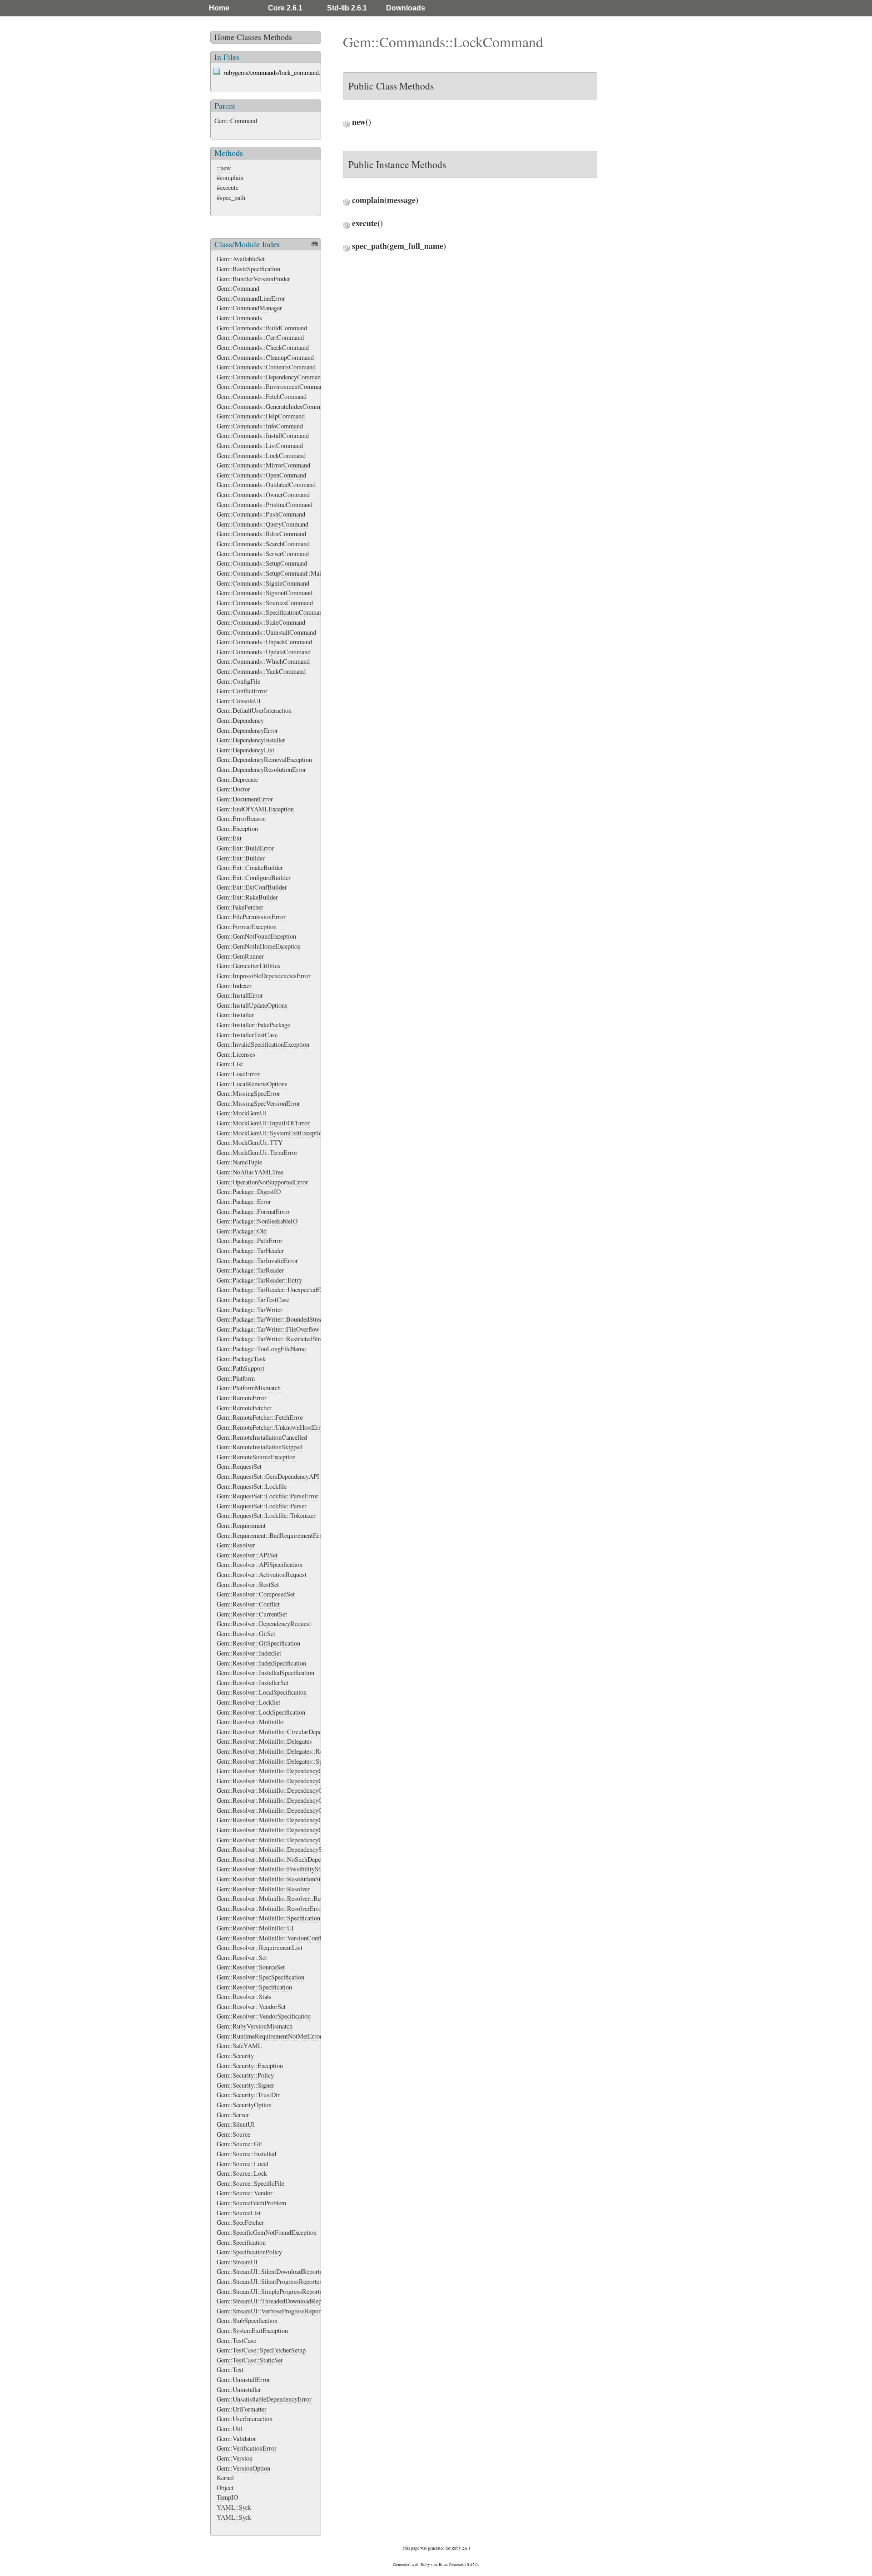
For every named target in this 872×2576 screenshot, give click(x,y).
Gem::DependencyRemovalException (264, 759)
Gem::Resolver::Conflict (248, 1604)
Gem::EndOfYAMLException (255, 809)
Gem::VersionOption (243, 2468)
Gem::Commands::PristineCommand (265, 505)
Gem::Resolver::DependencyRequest (264, 1624)
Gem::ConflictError (242, 691)
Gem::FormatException (247, 927)
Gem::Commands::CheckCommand (263, 347)
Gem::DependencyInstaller (251, 740)
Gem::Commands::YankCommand (261, 671)
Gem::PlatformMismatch (249, 1388)
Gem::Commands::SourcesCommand (265, 603)
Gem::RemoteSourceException (256, 1457)
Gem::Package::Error (244, 1201)
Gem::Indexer (234, 986)
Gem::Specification (241, 2242)
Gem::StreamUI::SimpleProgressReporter (271, 2291)
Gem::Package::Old (242, 1231)
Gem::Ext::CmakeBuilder (250, 868)
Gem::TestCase (236, 2340)
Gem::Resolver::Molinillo (250, 1722)
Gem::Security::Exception (250, 2066)
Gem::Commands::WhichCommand (263, 661)
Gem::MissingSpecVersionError (258, 1103)
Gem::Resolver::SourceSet (251, 1967)
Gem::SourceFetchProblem (251, 2203)
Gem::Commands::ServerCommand (263, 554)
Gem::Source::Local (243, 2164)
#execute (228, 187)
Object (225, 2488)
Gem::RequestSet (239, 1466)
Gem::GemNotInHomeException (259, 946)
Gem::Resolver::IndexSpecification (261, 1663)
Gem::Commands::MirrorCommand (263, 465)
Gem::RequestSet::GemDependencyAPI (268, 1476)
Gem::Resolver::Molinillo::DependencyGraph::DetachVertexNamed (303, 1810)
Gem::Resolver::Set (242, 1957)
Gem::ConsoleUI (239, 701)
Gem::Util (230, 2429)
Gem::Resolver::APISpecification (260, 1564)
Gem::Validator (236, 2439)
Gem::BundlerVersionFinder (253, 279)
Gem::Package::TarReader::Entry (259, 1280)
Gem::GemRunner (240, 956)
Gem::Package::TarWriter (250, 1310)
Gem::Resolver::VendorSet (251, 2007)
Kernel (225, 2478)
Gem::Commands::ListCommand (260, 445)
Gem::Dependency (240, 720)
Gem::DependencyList (245, 750)
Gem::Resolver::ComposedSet (256, 1594)
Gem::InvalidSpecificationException (263, 1044)
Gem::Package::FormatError (253, 1211)
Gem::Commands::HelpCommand (261, 416)
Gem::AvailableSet (241, 259)
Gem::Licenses (236, 1054)
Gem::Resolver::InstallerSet (253, 1683)
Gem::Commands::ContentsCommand (266, 367)
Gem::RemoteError (242, 1398)
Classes (249, 37)
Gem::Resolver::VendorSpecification (264, 2016)
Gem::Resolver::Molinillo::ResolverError (270, 1908)
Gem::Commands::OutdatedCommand (266, 485)
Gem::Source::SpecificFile (250, 2183)
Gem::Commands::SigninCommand (263, 583)
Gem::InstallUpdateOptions (252, 1005)
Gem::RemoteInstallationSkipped (260, 1447)
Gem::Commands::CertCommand (260, 337)
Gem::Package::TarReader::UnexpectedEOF (273, 1290)
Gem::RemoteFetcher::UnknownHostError (271, 1427)
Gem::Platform (236, 1378)
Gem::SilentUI (235, 2124)
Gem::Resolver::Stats (244, 1997)
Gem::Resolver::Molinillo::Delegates (264, 1741)
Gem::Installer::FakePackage (253, 1025)
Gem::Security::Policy (245, 2075)
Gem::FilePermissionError (251, 917)
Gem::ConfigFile (238, 681)
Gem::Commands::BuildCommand (262, 328)
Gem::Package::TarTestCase (253, 1300)
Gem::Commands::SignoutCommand (265, 593)
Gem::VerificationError (247, 2448)
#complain (230, 177)
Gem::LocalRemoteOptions (252, 1084)
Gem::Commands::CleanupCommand (265, 357)
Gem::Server (233, 2115)
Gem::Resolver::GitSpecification (258, 1643)
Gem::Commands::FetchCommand (262, 396)
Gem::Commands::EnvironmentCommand (271, 386)
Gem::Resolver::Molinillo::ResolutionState (272, 1879)
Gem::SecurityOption (244, 2105)
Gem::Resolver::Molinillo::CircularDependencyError (285, 1732)
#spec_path (231, 197)
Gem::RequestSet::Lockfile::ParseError (268, 1496)
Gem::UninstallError (243, 2380)
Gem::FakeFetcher (240, 907)
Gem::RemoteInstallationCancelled (262, 1437)
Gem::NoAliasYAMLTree (250, 1172)
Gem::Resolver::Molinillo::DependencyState (274, 1849)
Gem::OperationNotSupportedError (262, 1182)
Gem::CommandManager (249, 308)
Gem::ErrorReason (241, 818)
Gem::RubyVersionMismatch (255, 2026)
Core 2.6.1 (285, 8)
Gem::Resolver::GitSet (246, 1634)
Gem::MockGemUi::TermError (257, 1152)
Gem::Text (230, 2370)
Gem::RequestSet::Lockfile (252, 1486)
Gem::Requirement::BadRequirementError (272, 1535)
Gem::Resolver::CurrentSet (252, 1614)
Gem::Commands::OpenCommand (261, 475)
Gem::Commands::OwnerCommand (263, 495)
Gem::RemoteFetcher (244, 1408)
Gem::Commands (239, 318)
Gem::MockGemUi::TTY (250, 1142)
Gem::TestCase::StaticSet (250, 2360)
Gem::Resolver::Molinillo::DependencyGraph (275, 1771)
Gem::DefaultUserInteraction (254, 710)
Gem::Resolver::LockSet (248, 1702)
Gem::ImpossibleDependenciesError (264, 976)
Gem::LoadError (238, 1074)
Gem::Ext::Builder (241, 858)
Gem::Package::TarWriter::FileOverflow (268, 1329)
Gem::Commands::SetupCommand (262, 563)
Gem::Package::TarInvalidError (257, 1261)
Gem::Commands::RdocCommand (261, 534)
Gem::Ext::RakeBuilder (247, 897)
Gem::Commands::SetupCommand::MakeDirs (277, 573)
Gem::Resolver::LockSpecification (261, 1712)
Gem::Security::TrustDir (248, 2095)
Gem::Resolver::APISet (247, 1555)
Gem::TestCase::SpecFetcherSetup (261, 2350)
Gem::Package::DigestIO (249, 1191)
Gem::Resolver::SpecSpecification (260, 1977)
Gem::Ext (229, 838)
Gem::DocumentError (245, 799)
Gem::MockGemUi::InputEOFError (263, 1123)
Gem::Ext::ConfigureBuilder (254, 878)
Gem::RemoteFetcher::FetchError (260, 1417)
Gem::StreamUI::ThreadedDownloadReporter (275, 2301)
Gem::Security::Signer (245, 2085)
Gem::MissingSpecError (248, 1093)
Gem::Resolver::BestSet (248, 1584)
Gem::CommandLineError (251, 298)
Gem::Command (236, 121)
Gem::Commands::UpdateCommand (264, 652)
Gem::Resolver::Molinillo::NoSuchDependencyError (285, 1859)
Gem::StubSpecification (247, 2320)
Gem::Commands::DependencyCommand (270, 377)
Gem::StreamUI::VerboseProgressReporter (272, 2311)
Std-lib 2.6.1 (347, 8)
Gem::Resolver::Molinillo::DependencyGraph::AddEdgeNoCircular (304, 1790)
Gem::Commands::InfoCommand (260, 426)
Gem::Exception (237, 828)
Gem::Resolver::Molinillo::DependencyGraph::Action (286, 1781)
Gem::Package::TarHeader (250, 1251)
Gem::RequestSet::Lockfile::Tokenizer (266, 1515)
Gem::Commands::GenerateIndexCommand (273, 406)
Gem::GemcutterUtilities (248, 966)
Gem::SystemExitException (252, 2330)
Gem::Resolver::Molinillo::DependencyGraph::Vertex (285, 1840)
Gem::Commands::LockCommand (261, 455)
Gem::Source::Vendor (245, 2193)
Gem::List (230, 1064)
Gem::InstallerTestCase (247, 1035)
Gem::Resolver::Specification (254, 1987)
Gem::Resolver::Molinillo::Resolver (263, 1889)
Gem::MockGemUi (241, 1113)
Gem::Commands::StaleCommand (261, 622)
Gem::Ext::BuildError (245, 848)
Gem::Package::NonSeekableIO (257, 1221)
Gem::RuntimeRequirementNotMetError (269, 2036)
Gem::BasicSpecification (248, 269)
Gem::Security (235, 2056)
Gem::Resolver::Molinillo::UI (255, 1928)
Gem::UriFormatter (242, 2409)
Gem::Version (235, 2458)
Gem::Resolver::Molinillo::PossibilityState (272, 1869)
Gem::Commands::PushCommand (261, 514)
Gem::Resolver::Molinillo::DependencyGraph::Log (282, 1820)
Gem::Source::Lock (242, 2173)
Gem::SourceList (239, 2213)
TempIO (227, 2497)
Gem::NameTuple (239, 1162)
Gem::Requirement (241, 1525)
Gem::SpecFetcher (240, 2222)
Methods (278, 37)
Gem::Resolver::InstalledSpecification (265, 1673)
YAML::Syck (234, 2507)
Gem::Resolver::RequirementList (260, 1947)
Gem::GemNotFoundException (256, 936)
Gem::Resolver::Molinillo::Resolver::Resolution (279, 1898)
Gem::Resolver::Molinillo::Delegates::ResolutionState (287, 1751)
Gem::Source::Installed (246, 2154)
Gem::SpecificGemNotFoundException (267, 2232)
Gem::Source (233, 2134)
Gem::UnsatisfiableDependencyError (264, 2399)
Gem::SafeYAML (239, 2046)
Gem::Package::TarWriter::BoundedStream (272, 1319)
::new (224, 168)
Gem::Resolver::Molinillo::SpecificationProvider (279, 1918)
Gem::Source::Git (239, 2144)
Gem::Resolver (236, 1545)
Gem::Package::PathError (250, 1241)
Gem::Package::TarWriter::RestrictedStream (274, 1339)
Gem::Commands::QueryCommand (263, 524)
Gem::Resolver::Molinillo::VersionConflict (272, 1938)
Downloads (406, 8)
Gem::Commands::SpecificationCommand (271, 612)
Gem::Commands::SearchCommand (263, 544)
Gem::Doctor (233, 789)
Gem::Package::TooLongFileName (261, 1349)
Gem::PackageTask (241, 1359)
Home (219, 8)
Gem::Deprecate (237, 779)
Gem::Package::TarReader (250, 1270)
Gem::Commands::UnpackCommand (264, 642)
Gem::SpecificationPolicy (249, 2252)
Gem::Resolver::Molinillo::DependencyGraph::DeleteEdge (292, 1800)
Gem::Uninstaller (239, 2390)
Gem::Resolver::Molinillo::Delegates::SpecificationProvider (294, 1761)
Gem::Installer (235, 1015)
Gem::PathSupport (240, 1368)
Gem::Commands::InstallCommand (263, 435)
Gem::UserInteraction (245, 2419)
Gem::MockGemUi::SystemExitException (271, 1133)
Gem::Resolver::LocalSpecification (262, 1692)
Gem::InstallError (240, 995)
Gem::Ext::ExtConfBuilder (252, 887)
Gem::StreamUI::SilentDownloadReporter (271, 2271)
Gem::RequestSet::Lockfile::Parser (262, 1506)
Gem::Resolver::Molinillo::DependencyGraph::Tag (282, 1830)
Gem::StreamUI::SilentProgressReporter (269, 2281)
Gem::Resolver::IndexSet (249, 1653)
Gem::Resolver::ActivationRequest (262, 1574)
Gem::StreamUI (237, 2262)
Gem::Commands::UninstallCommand (266, 632)
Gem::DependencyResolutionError (261, 769)
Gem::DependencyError (247, 730)
